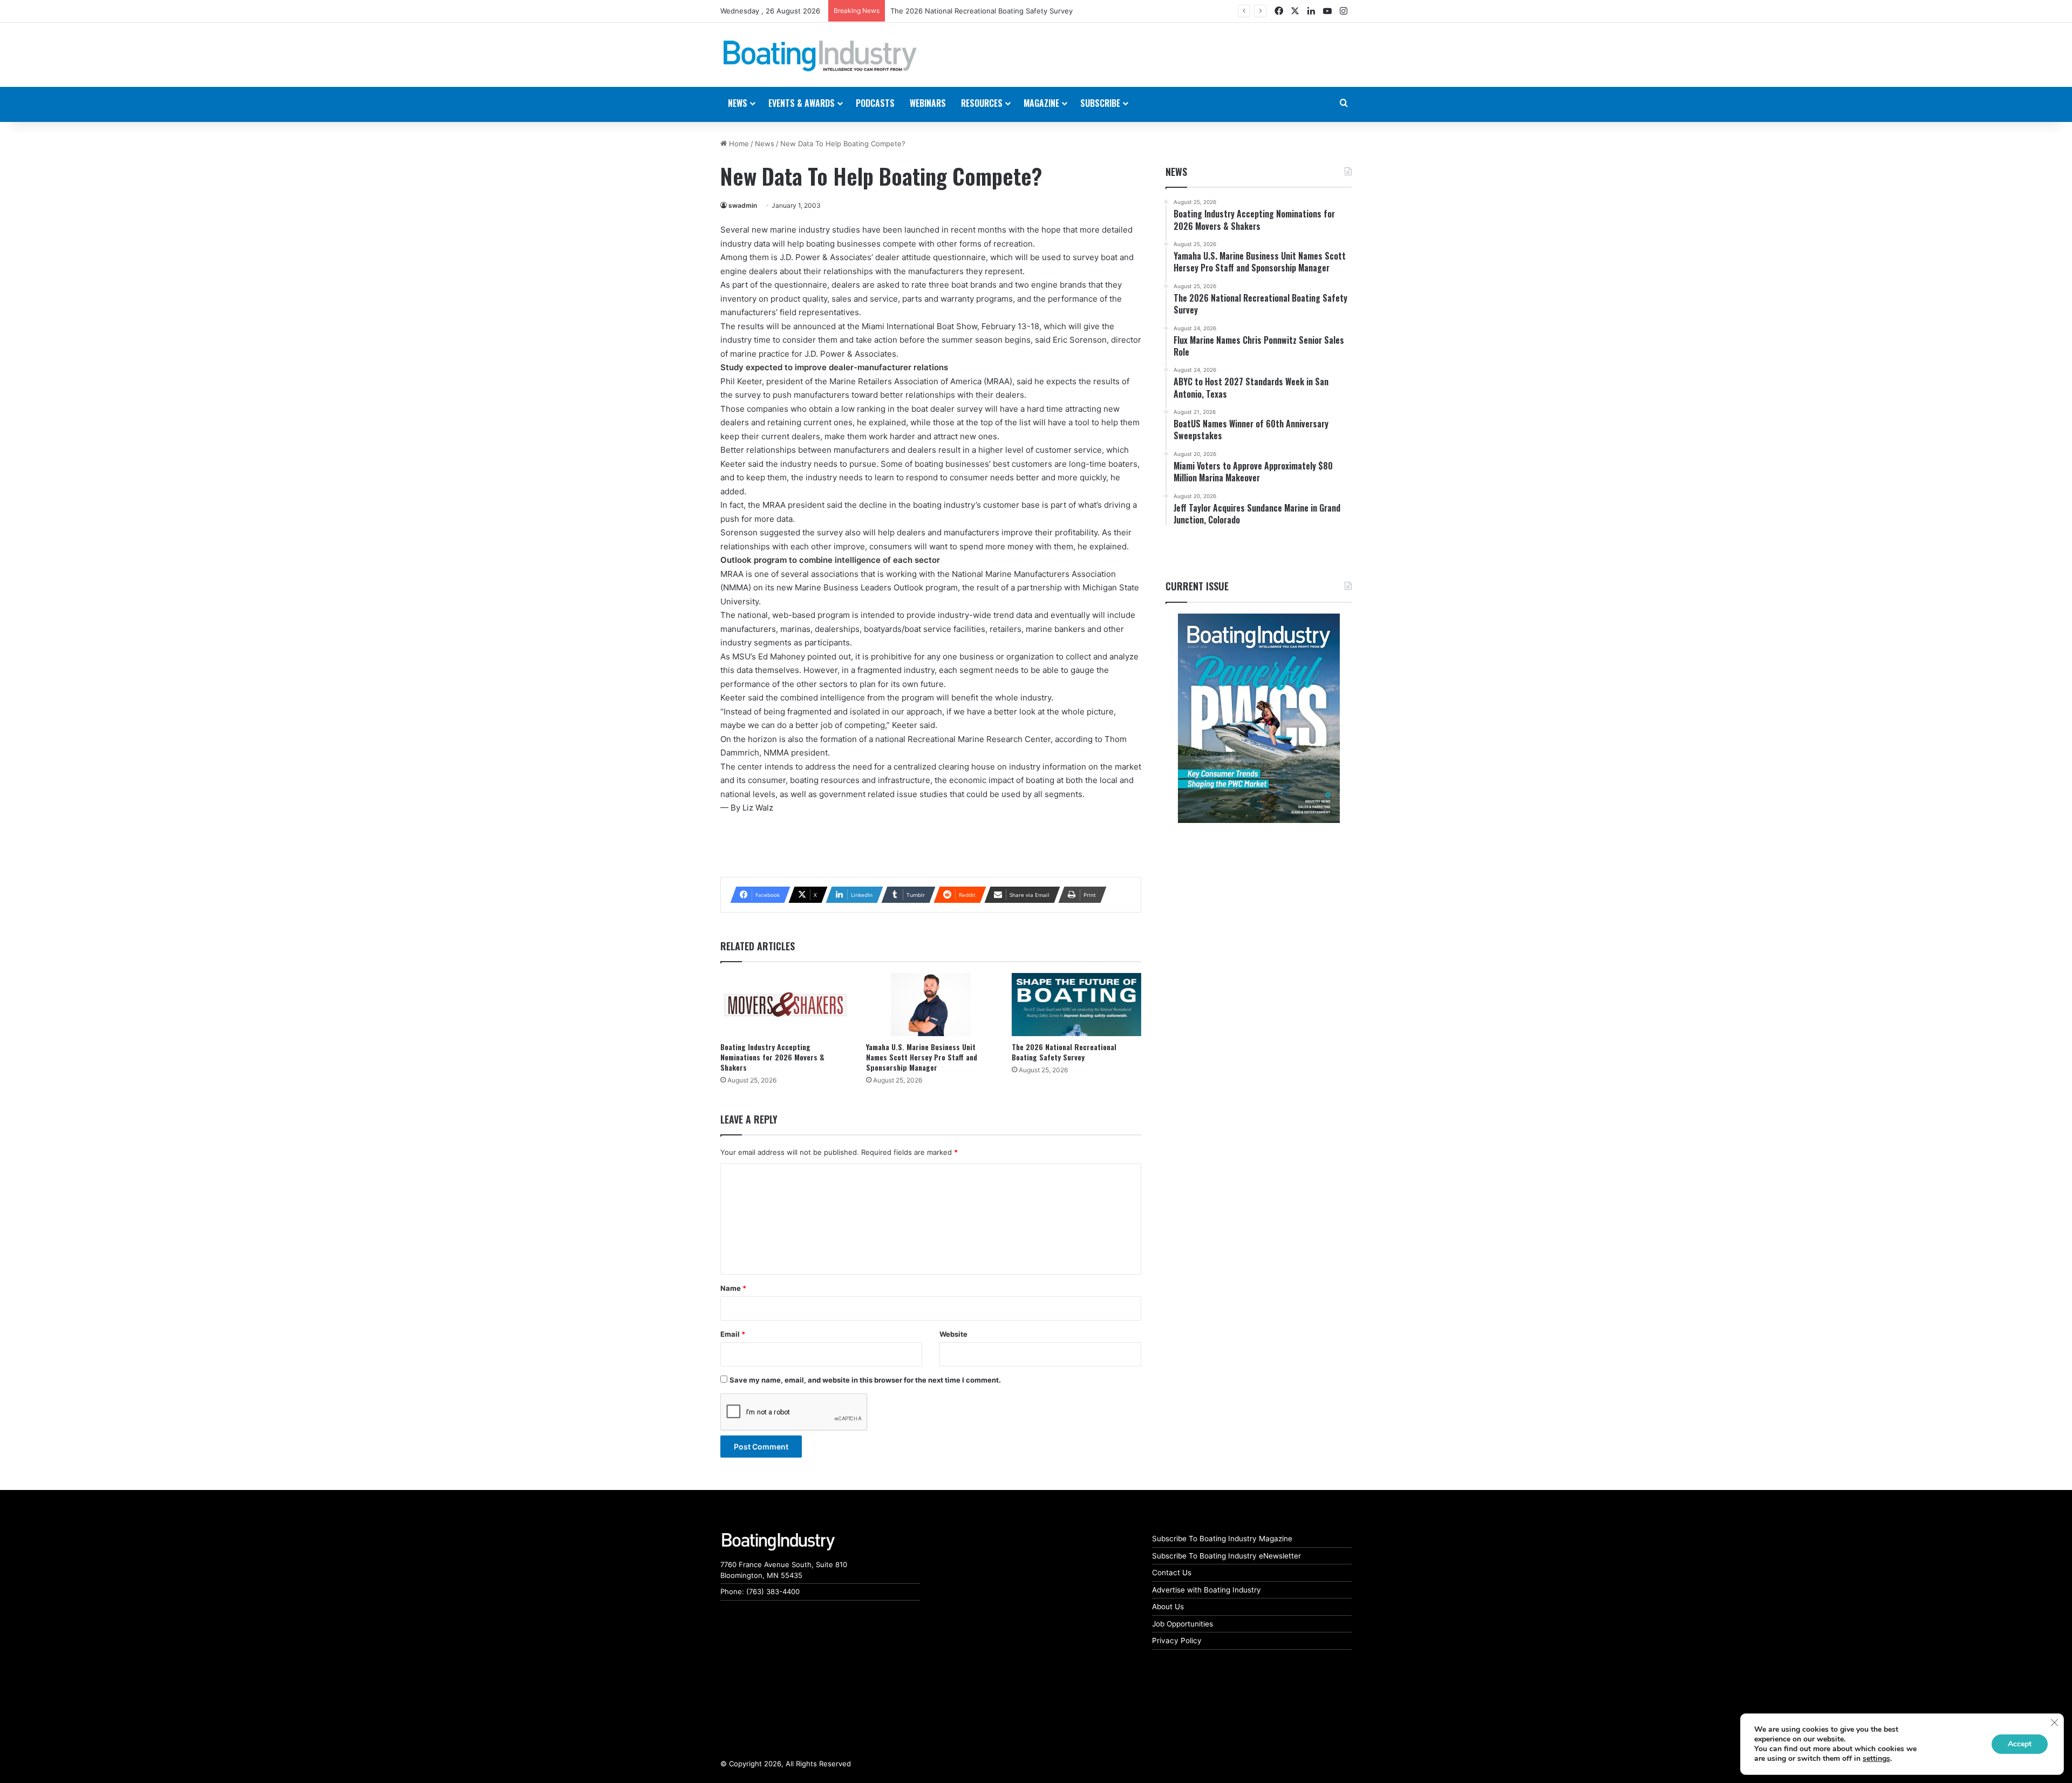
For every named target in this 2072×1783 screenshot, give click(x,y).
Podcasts (875, 103)
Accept (2020, 1744)
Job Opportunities (1182, 1624)
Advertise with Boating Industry (1207, 1590)
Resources (982, 103)
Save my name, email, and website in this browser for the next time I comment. (865, 1380)
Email (733, 1334)
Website (953, 1334)
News (765, 144)
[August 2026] (1259, 718)
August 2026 (912, 11)
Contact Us (1172, 1573)
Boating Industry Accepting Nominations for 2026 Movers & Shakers (772, 1057)
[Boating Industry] (820, 56)
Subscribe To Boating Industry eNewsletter (1226, 1556)
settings (1876, 1759)
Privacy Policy (1177, 1641)
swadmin (743, 205)
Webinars (928, 103)
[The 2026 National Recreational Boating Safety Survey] (1076, 1005)
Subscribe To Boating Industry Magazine (1222, 1539)
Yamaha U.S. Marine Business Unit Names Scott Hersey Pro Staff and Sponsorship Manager (922, 1057)
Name (733, 1288)
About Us (1168, 1607)
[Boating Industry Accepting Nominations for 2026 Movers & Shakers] (785, 1005)
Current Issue (1197, 586)
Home (738, 144)
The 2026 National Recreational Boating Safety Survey (1064, 1052)
